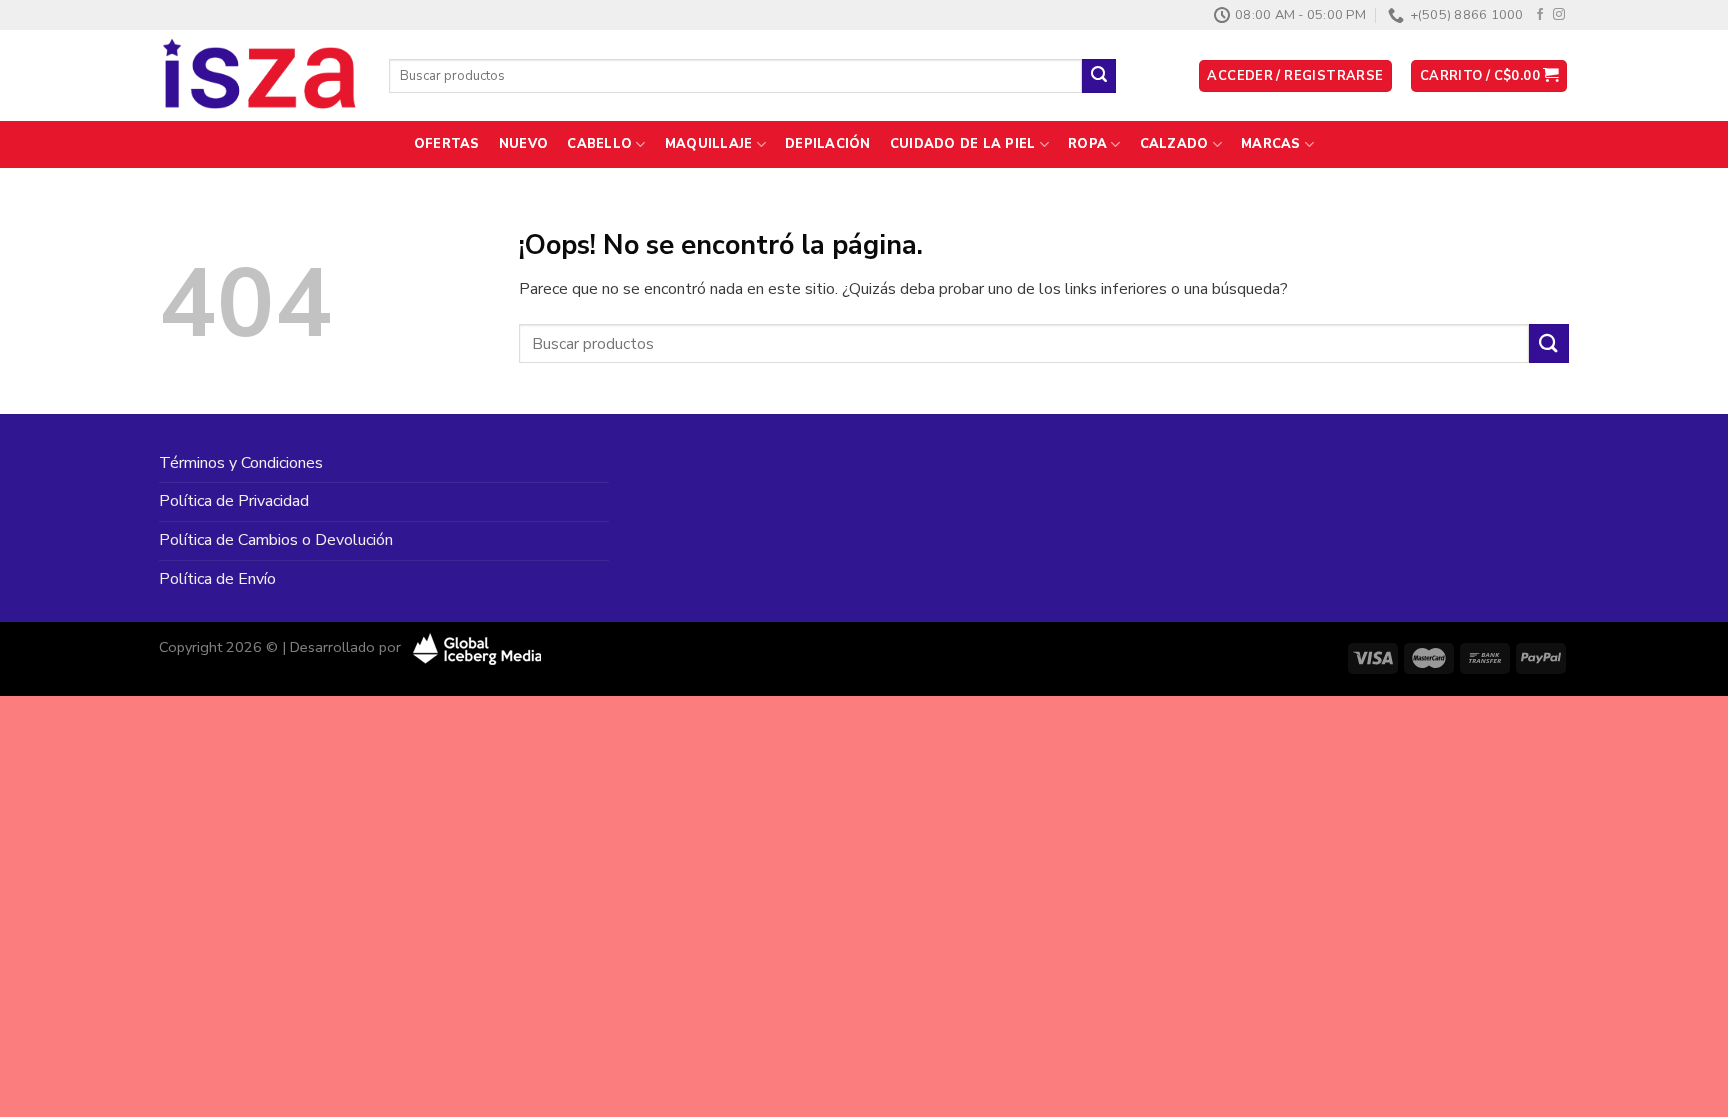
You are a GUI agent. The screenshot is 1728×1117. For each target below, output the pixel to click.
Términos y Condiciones (241, 463)
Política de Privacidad (234, 501)
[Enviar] (1099, 76)
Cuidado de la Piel (963, 144)
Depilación (828, 144)
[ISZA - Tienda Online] (259, 76)
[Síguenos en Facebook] (1540, 15)
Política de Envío (217, 579)
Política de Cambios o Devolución (276, 540)
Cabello (599, 144)
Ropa (1087, 144)
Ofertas (447, 144)
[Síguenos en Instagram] (1559, 15)
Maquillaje (709, 144)
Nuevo (523, 144)
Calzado (1174, 144)
